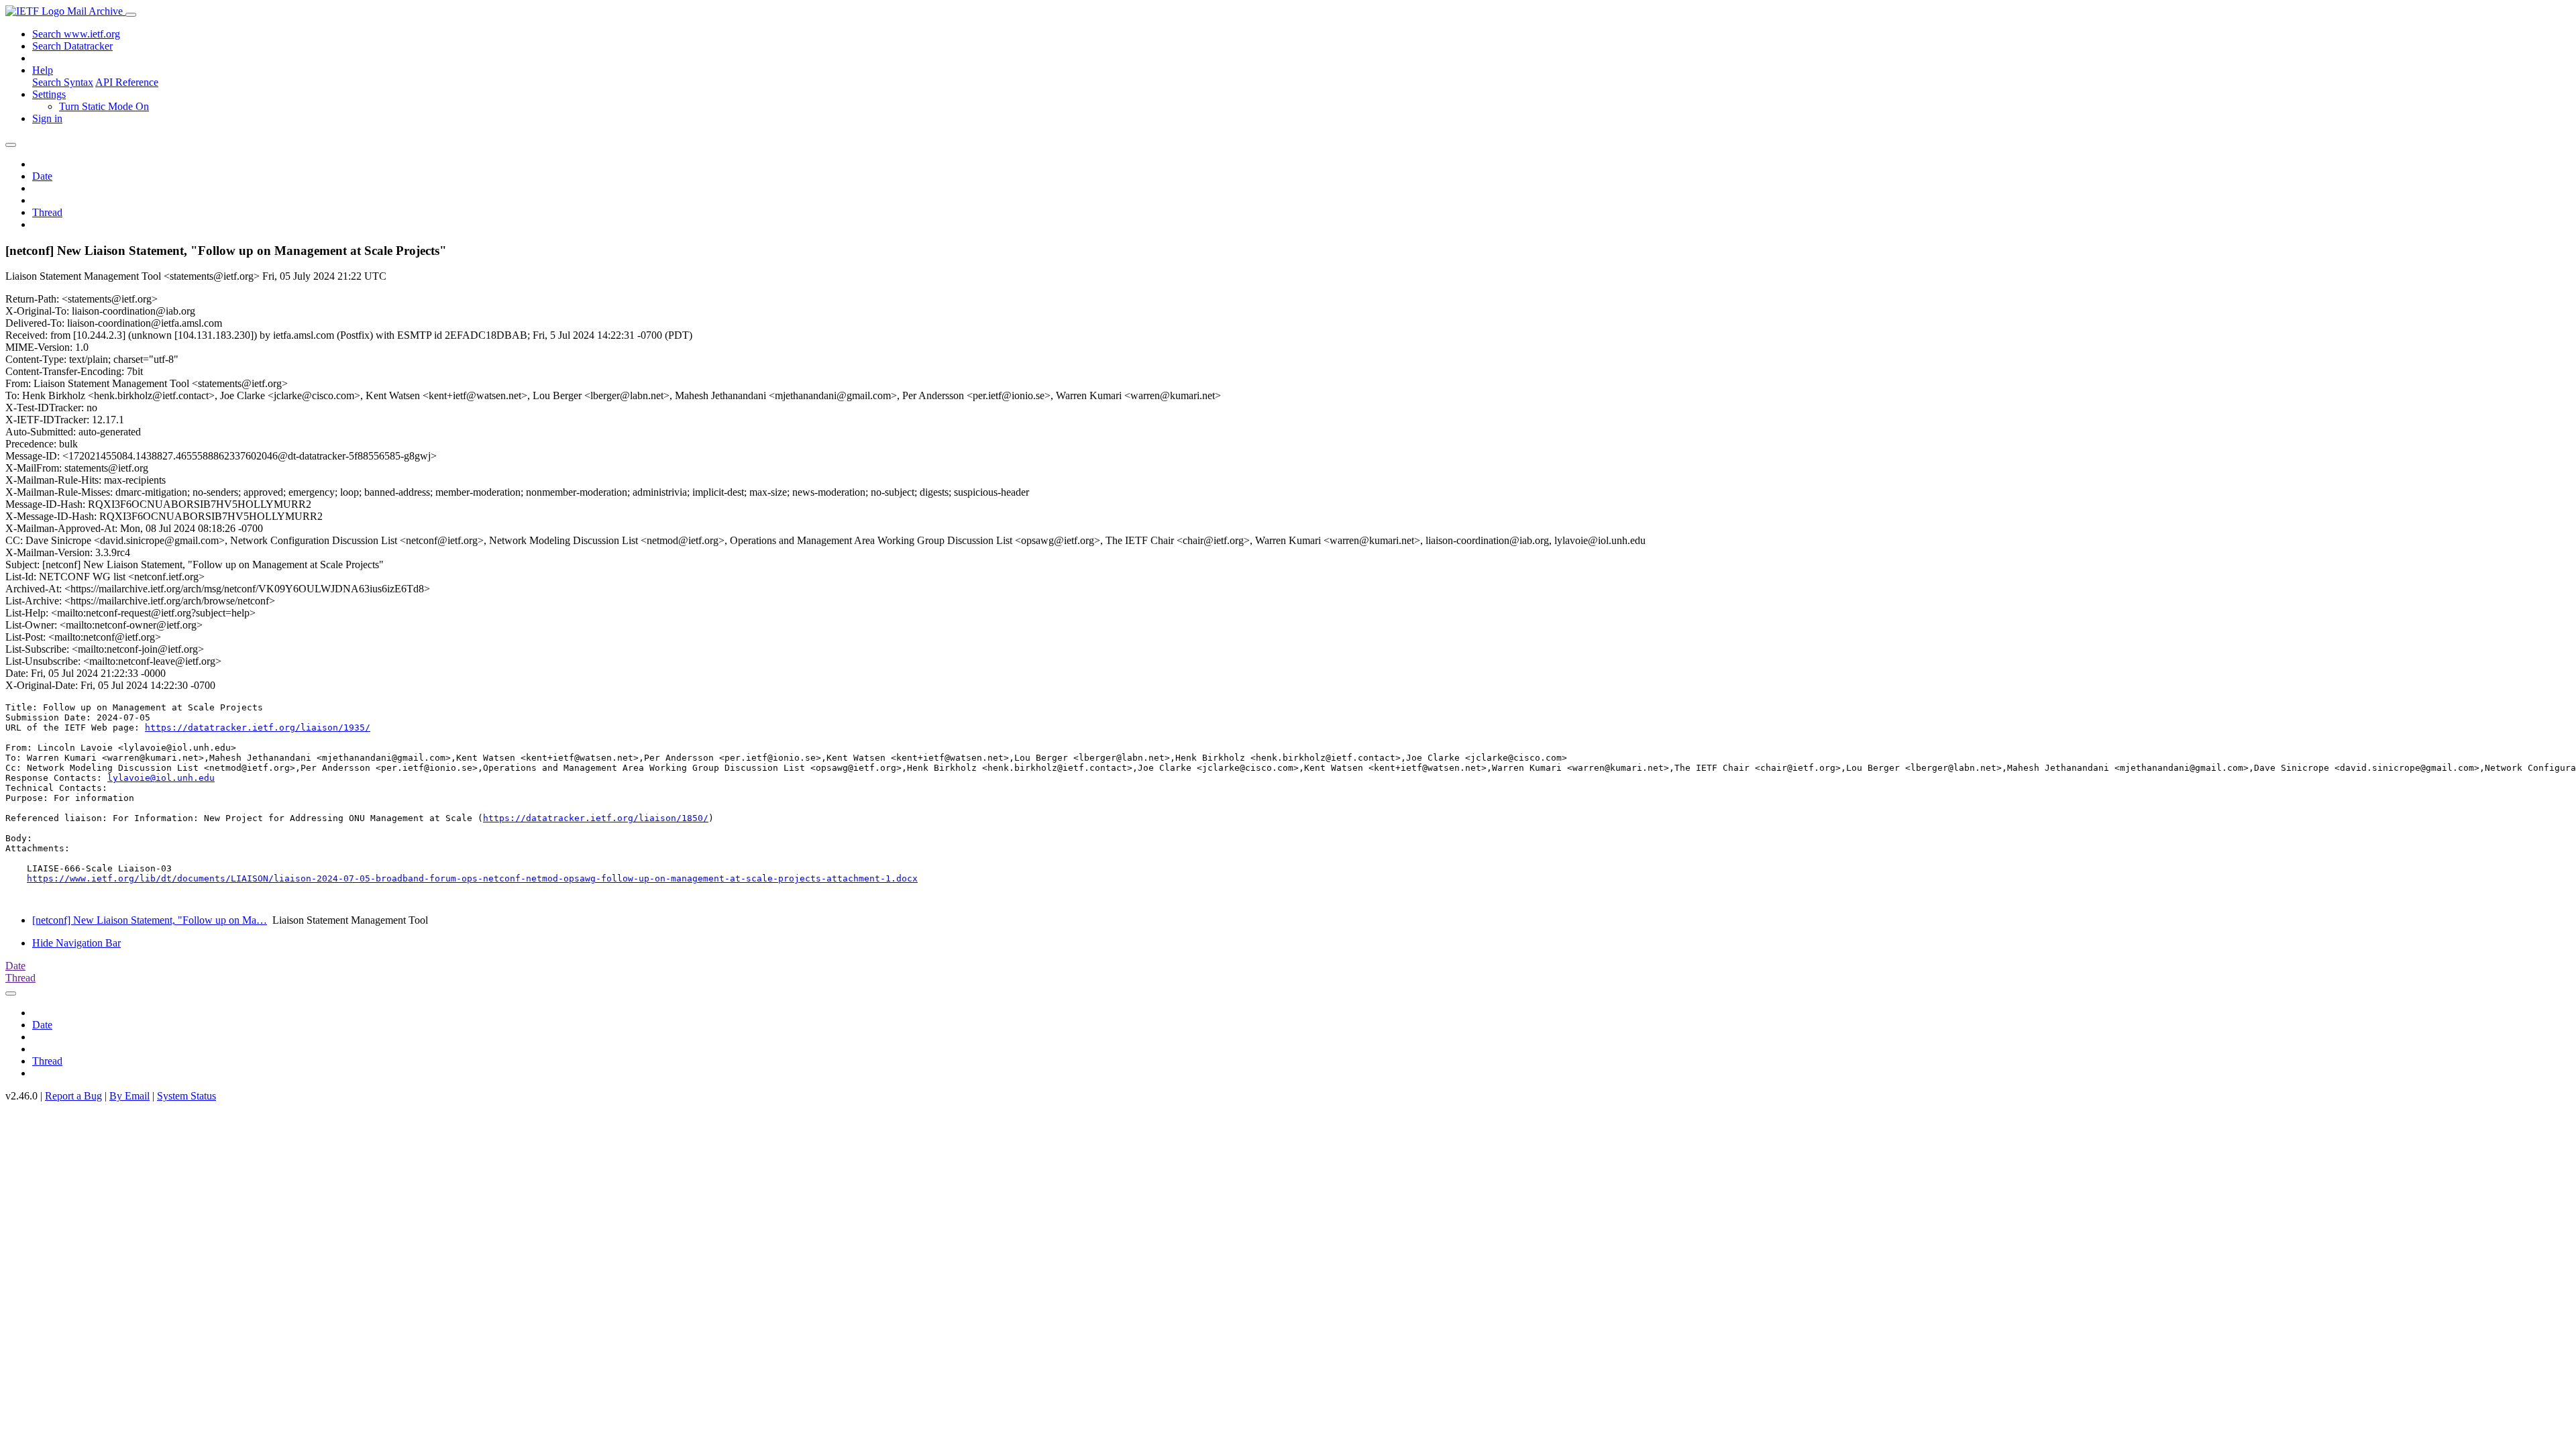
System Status (186, 1096)
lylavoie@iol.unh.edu (161, 778)
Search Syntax (63, 82)
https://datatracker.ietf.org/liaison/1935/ (258, 728)
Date (42, 176)
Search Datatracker (72, 46)
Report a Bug (73, 1096)
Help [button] (43, 70)
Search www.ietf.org (76, 34)
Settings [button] (49, 94)
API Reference (127, 82)
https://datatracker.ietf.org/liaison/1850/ (596, 818)
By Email (129, 1096)
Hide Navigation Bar (76, 943)
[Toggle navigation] (131, 15)
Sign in (47, 118)
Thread (47, 212)
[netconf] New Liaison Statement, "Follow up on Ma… (150, 920)
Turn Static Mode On (104, 106)
